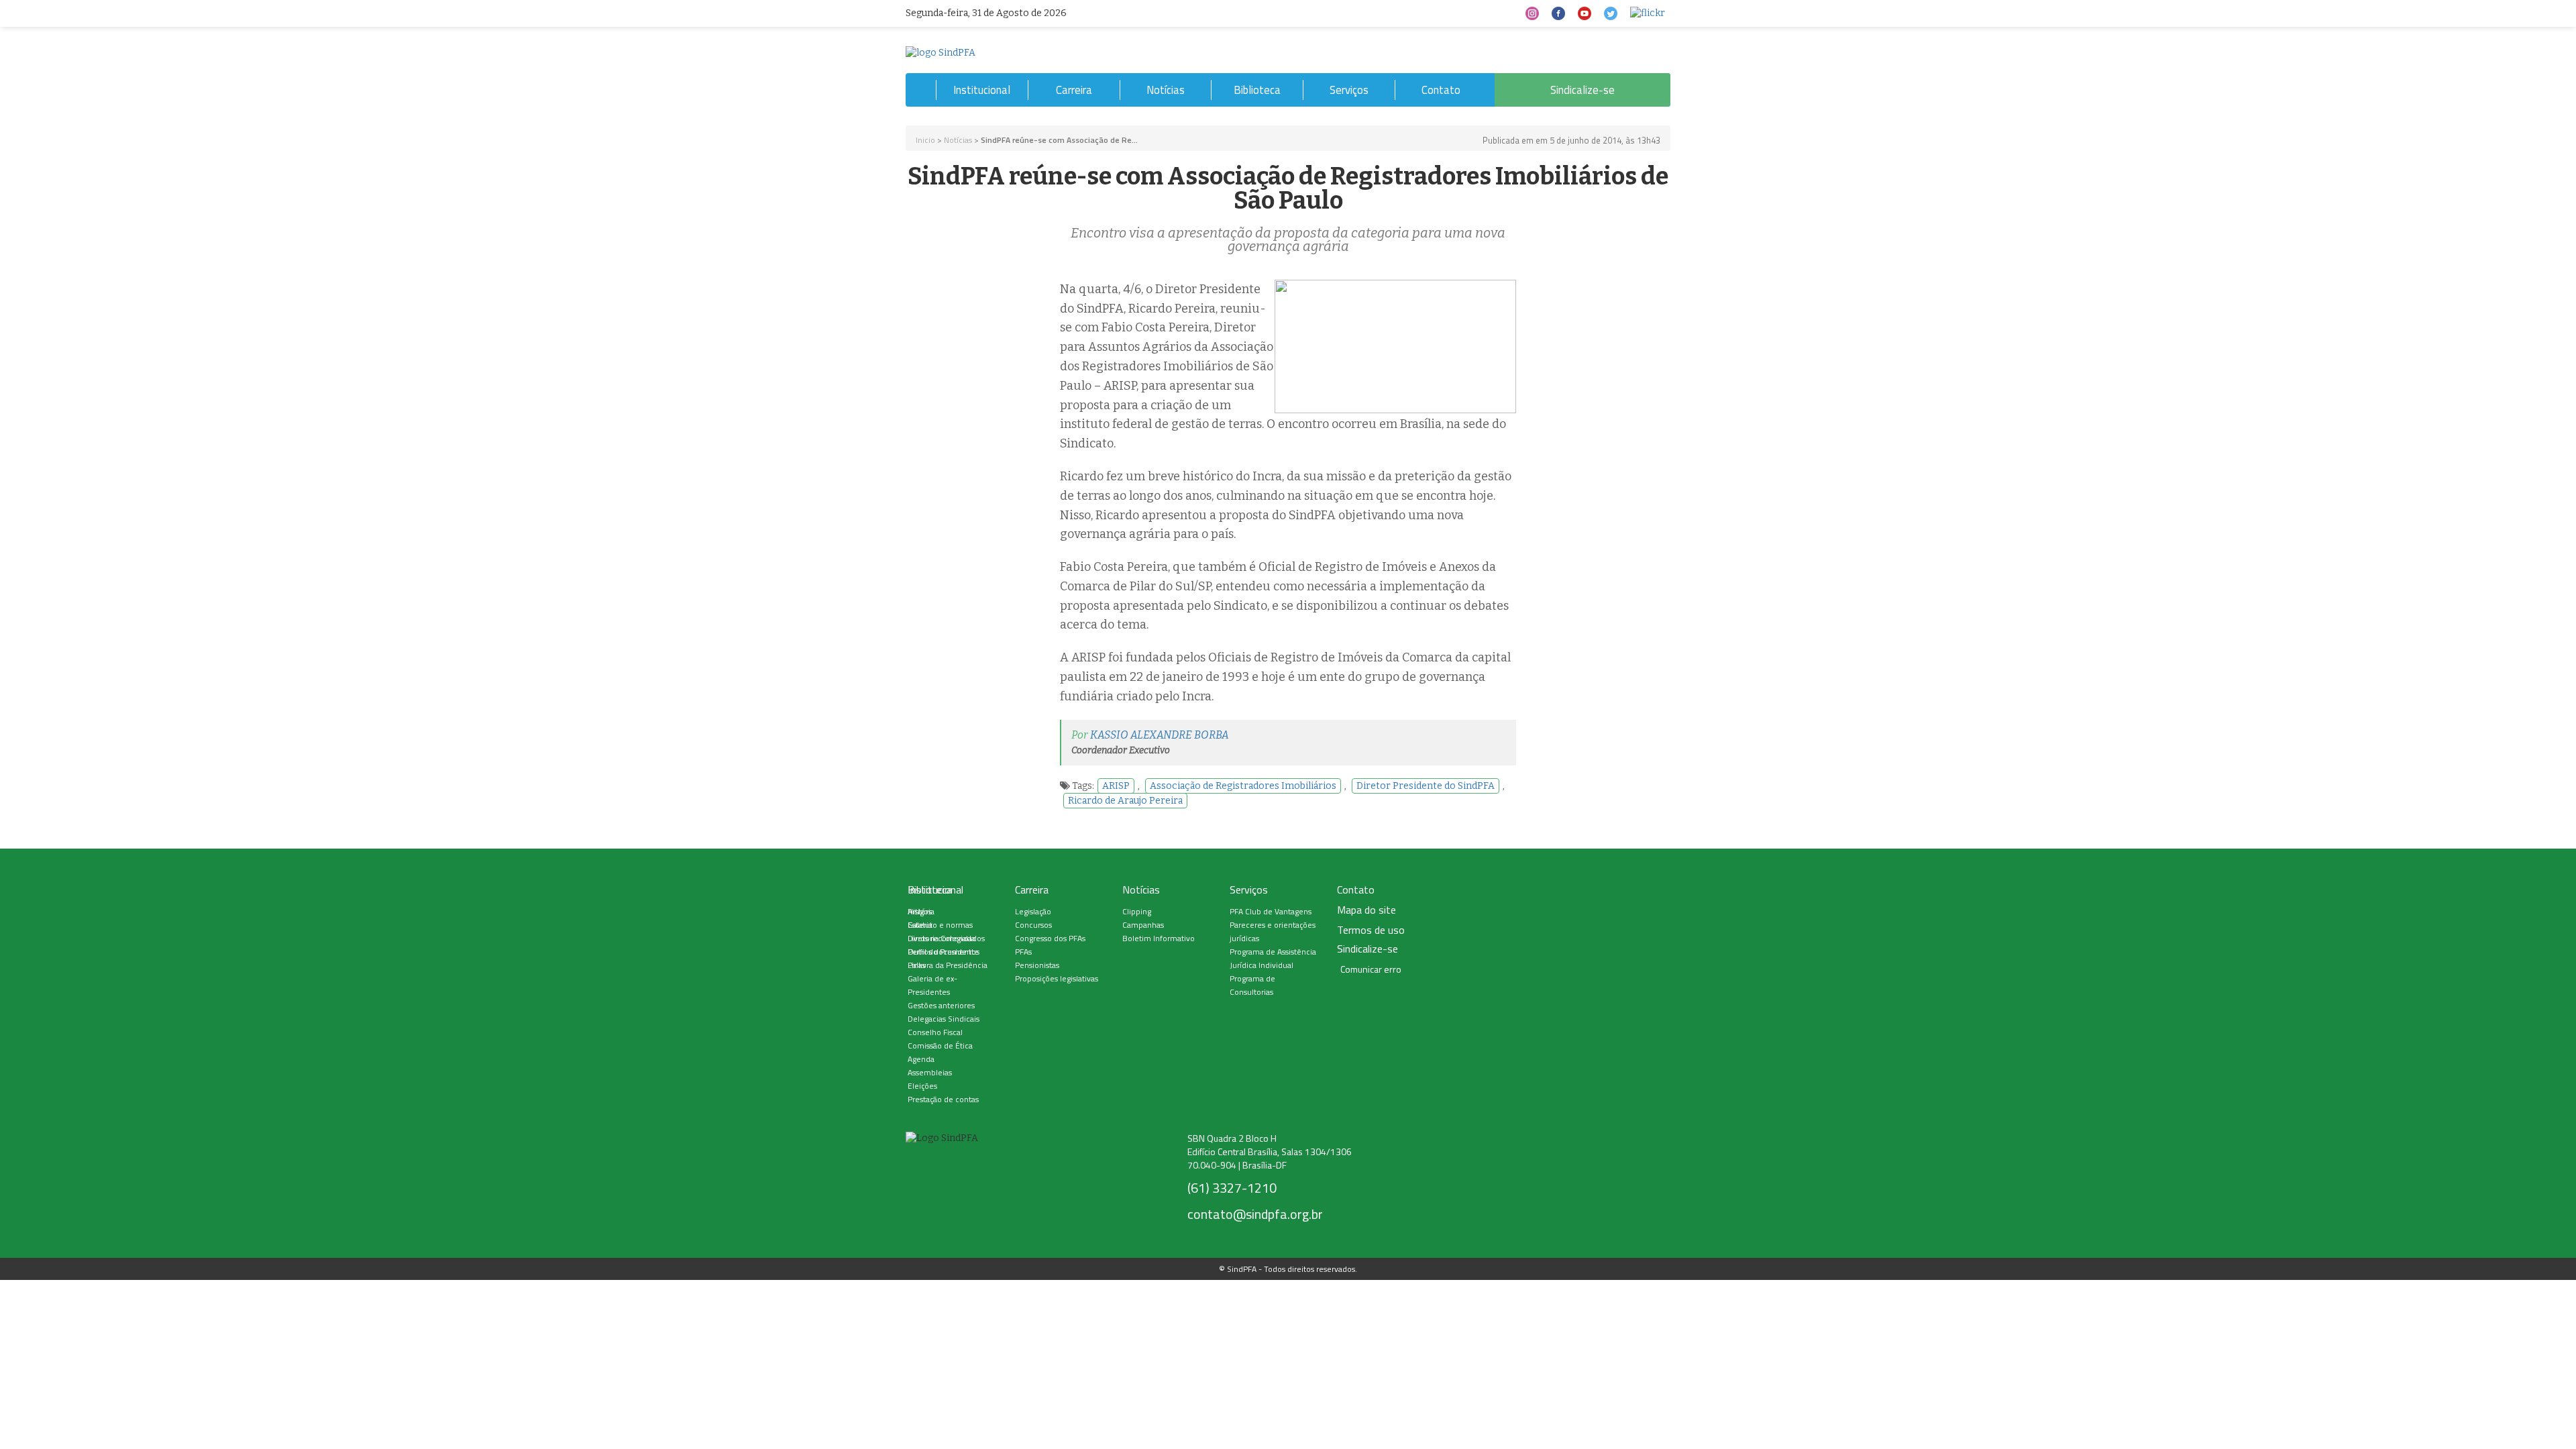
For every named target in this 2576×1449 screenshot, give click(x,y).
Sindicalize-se (1582, 90)
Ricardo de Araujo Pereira (1125, 801)
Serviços (1349, 90)
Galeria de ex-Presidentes (932, 985)
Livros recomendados (946, 938)
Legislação (1033, 911)
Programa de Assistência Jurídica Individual (1273, 958)
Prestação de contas (943, 1099)
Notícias (1166, 90)
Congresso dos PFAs (1050, 938)
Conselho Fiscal (935, 1032)
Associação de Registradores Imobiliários (1243, 786)
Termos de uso (1371, 930)
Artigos (920, 911)
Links (917, 965)
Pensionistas (1037, 965)
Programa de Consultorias (1252, 985)
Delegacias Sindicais (944, 1019)
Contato (1441, 90)
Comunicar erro (1371, 969)
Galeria (920, 925)
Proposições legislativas (1057, 978)
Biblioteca (1257, 90)
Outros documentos (944, 952)
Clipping (1137, 911)
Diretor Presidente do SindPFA (1426, 786)
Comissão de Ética (940, 1045)
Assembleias (930, 1072)
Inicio (925, 140)
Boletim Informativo (1159, 938)
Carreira (1074, 90)
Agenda (921, 1059)
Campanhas (1143, 925)
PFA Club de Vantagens (1271, 911)
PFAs (1023, 952)
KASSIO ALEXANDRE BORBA (1160, 735)
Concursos (1033, 925)
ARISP (1116, 786)
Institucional (982, 90)
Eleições (922, 1086)
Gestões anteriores (941, 1005)
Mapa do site (1366, 910)
